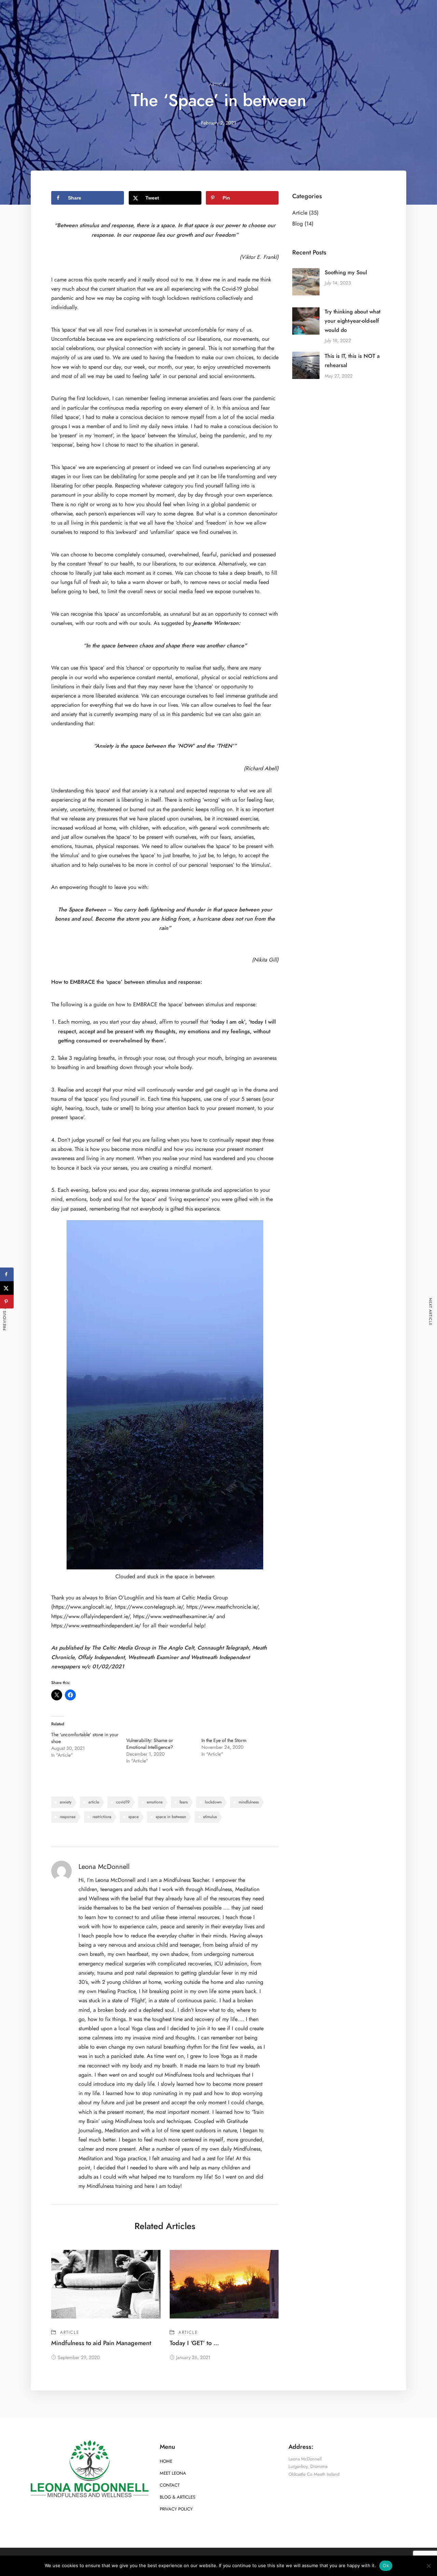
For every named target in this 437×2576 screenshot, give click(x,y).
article (94, 1802)
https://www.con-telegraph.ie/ (149, 1607)
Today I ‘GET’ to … (194, 2343)
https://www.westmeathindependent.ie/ (96, 1626)
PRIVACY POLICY (176, 2509)
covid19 (123, 1802)
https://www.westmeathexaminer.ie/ (174, 1616)
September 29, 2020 (79, 2358)
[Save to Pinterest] (7, 1302)
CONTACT (170, 2485)
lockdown (213, 1802)
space (133, 1817)
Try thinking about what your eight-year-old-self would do (353, 321)
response (68, 1817)
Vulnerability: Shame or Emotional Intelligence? (150, 1744)
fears (184, 1802)
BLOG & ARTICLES (178, 2497)
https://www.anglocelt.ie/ (82, 1607)
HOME (166, 2461)
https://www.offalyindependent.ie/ (90, 1616)
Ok (386, 2565)
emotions (155, 1802)
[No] (428, 2566)
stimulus (210, 1817)
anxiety (66, 1802)
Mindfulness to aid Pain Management (101, 2343)
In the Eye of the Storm (224, 1740)
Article (219, 85)
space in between (171, 1817)
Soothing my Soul (346, 273)
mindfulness (249, 1802)
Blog (298, 224)
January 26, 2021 (193, 2358)
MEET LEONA (173, 2473)
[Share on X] (7, 1288)
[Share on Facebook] (7, 1274)
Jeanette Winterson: (217, 623)
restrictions (102, 1817)
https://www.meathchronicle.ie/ (222, 1607)
